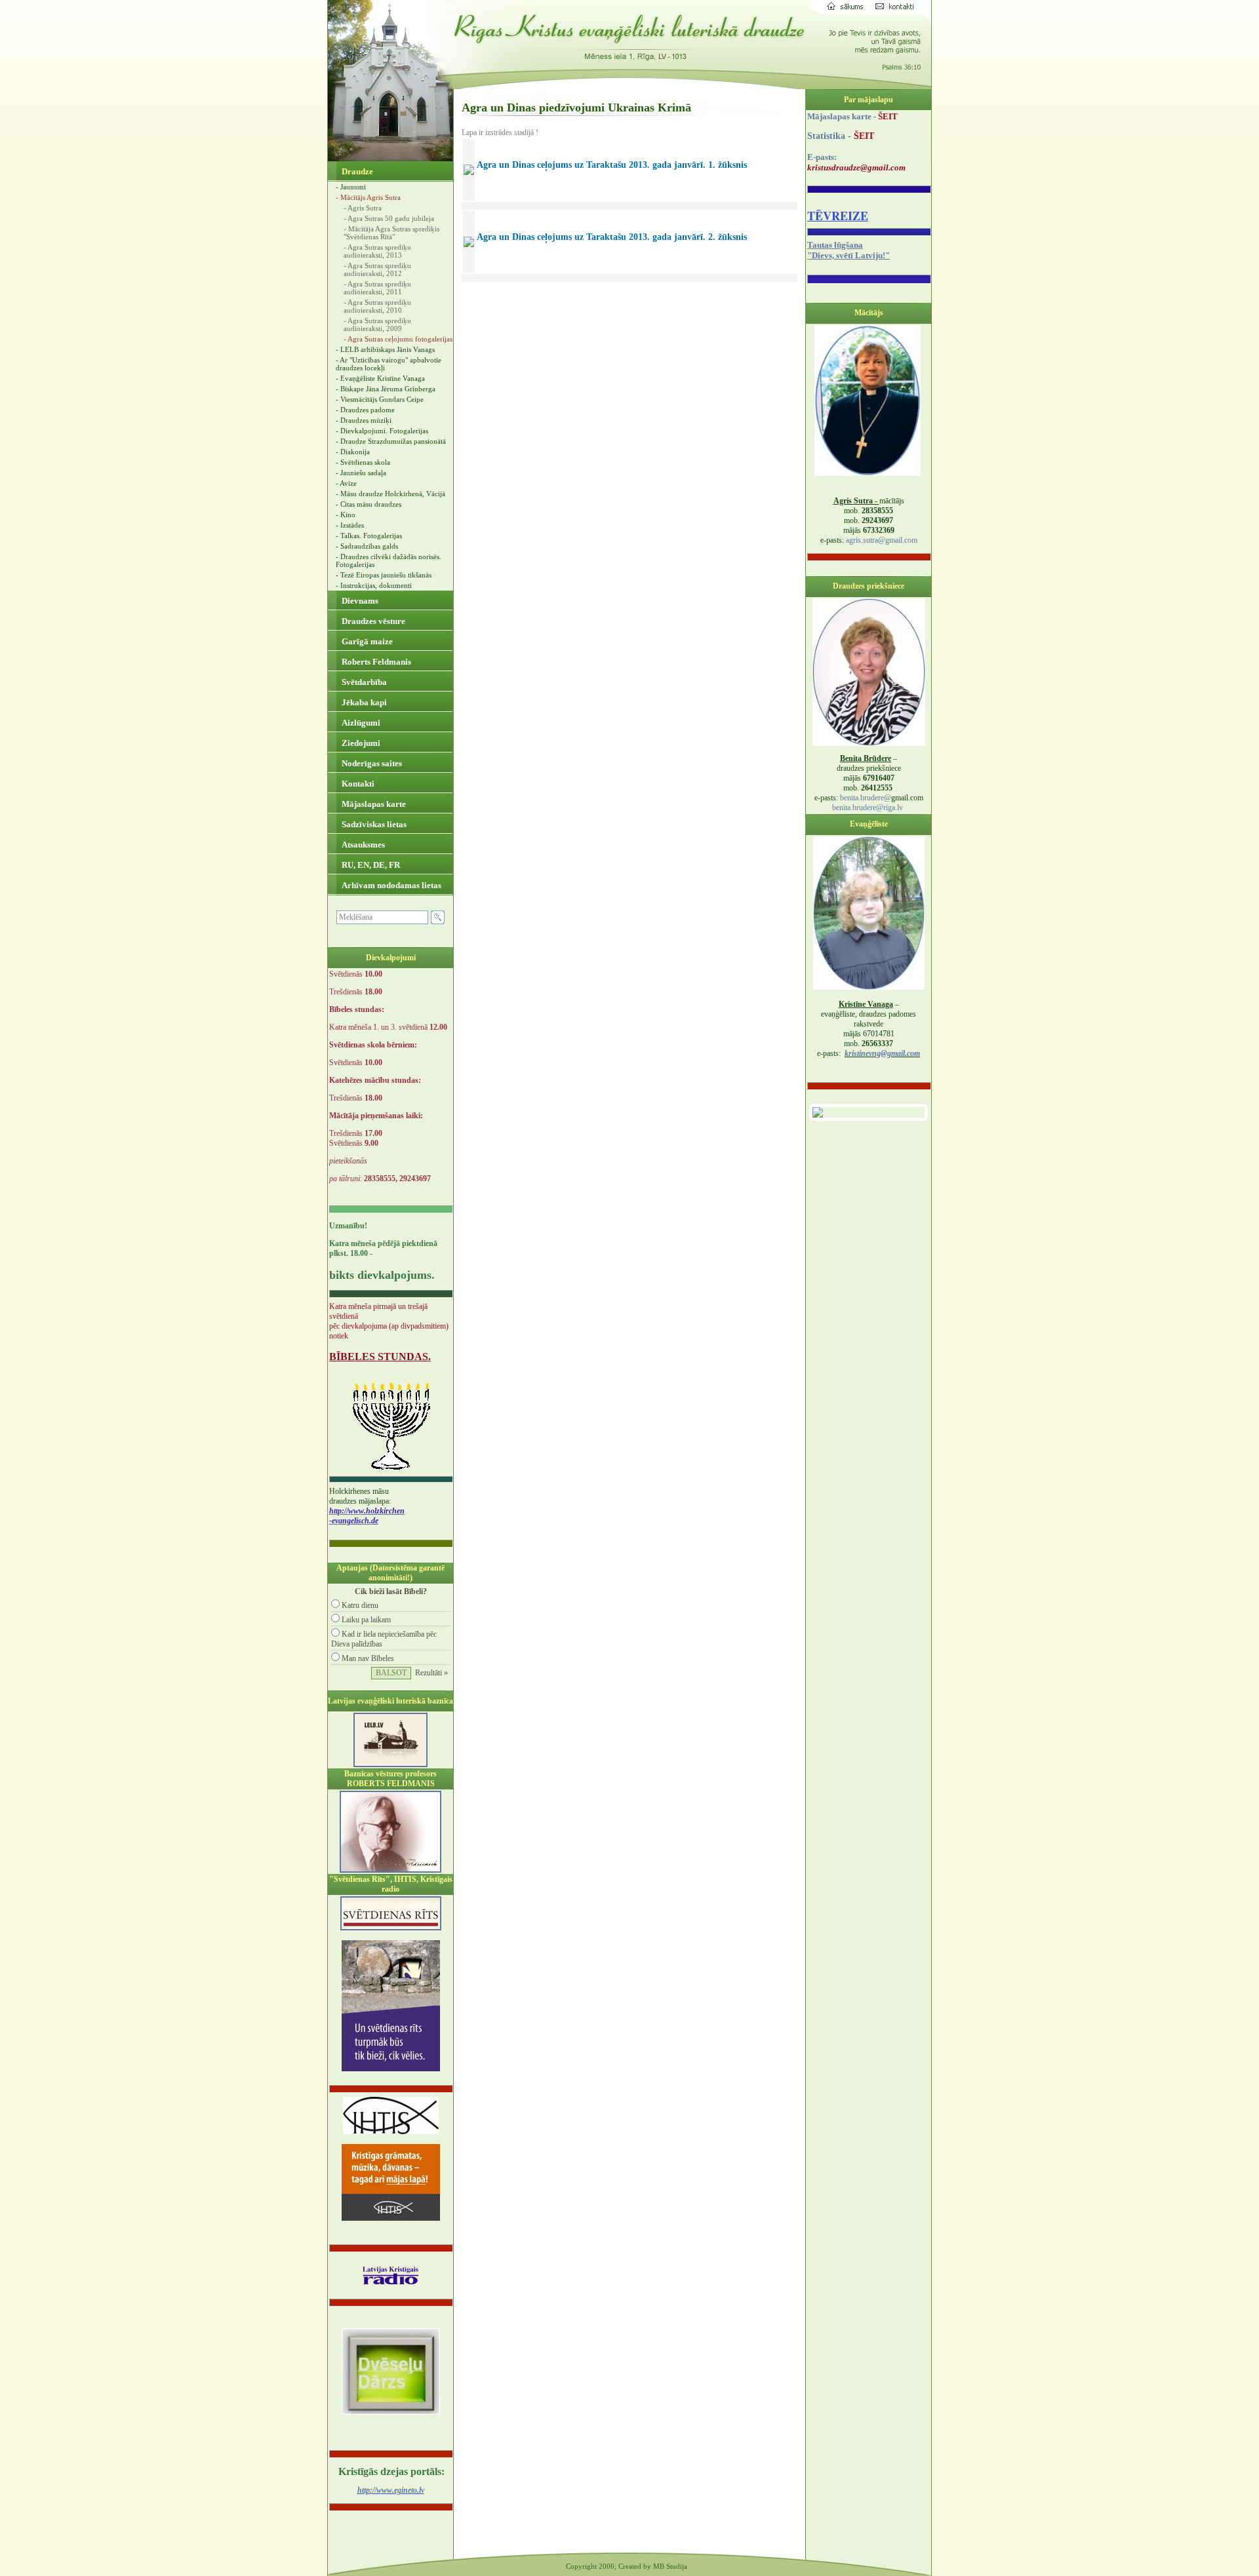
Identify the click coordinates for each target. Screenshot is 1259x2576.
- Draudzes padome (365, 410)
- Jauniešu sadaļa (361, 473)
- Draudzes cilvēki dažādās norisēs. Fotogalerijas (389, 560)
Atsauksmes (362, 845)
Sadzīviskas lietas (373, 824)
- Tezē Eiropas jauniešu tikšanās (384, 575)
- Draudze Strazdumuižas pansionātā (391, 441)
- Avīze (346, 483)
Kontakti (357, 784)
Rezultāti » (431, 1673)
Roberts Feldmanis (375, 662)
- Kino (346, 515)
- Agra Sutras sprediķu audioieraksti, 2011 (377, 288)
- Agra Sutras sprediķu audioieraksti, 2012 (377, 269)
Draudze (356, 171)
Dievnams (359, 601)
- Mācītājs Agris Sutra (368, 197)
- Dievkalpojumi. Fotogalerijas (382, 431)
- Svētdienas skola (363, 462)
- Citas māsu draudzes (369, 504)
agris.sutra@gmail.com (882, 540)
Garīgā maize (366, 641)
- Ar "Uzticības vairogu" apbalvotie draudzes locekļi (389, 364)
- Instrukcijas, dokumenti (374, 585)
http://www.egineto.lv (391, 2490)
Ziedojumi (360, 743)
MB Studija (670, 2566)
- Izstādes (350, 525)
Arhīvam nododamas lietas (390, 885)
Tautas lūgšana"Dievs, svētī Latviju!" (849, 250)
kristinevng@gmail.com (882, 1053)
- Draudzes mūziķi (364, 420)
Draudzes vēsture (372, 621)
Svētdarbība (363, 682)
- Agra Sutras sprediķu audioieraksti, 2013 (377, 251)
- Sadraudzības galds (367, 546)
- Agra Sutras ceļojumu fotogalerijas (398, 339)
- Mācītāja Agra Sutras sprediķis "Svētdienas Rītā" (391, 233)
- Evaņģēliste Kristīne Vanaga (380, 378)
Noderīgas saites (371, 763)
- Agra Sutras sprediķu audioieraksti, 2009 (377, 324)
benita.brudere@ (866, 798)
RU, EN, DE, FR (370, 865)
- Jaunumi (351, 187)
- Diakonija (353, 452)
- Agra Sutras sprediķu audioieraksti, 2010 (377, 306)
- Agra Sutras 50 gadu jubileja (389, 218)
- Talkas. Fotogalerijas (369, 536)
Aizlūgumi (360, 723)
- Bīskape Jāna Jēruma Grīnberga (386, 389)
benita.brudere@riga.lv (868, 808)
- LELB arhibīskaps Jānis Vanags (385, 349)
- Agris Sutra (363, 208)
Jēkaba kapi (363, 702)
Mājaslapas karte (373, 804)
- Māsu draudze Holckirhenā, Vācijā (390, 494)
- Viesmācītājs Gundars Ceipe (380, 399)
